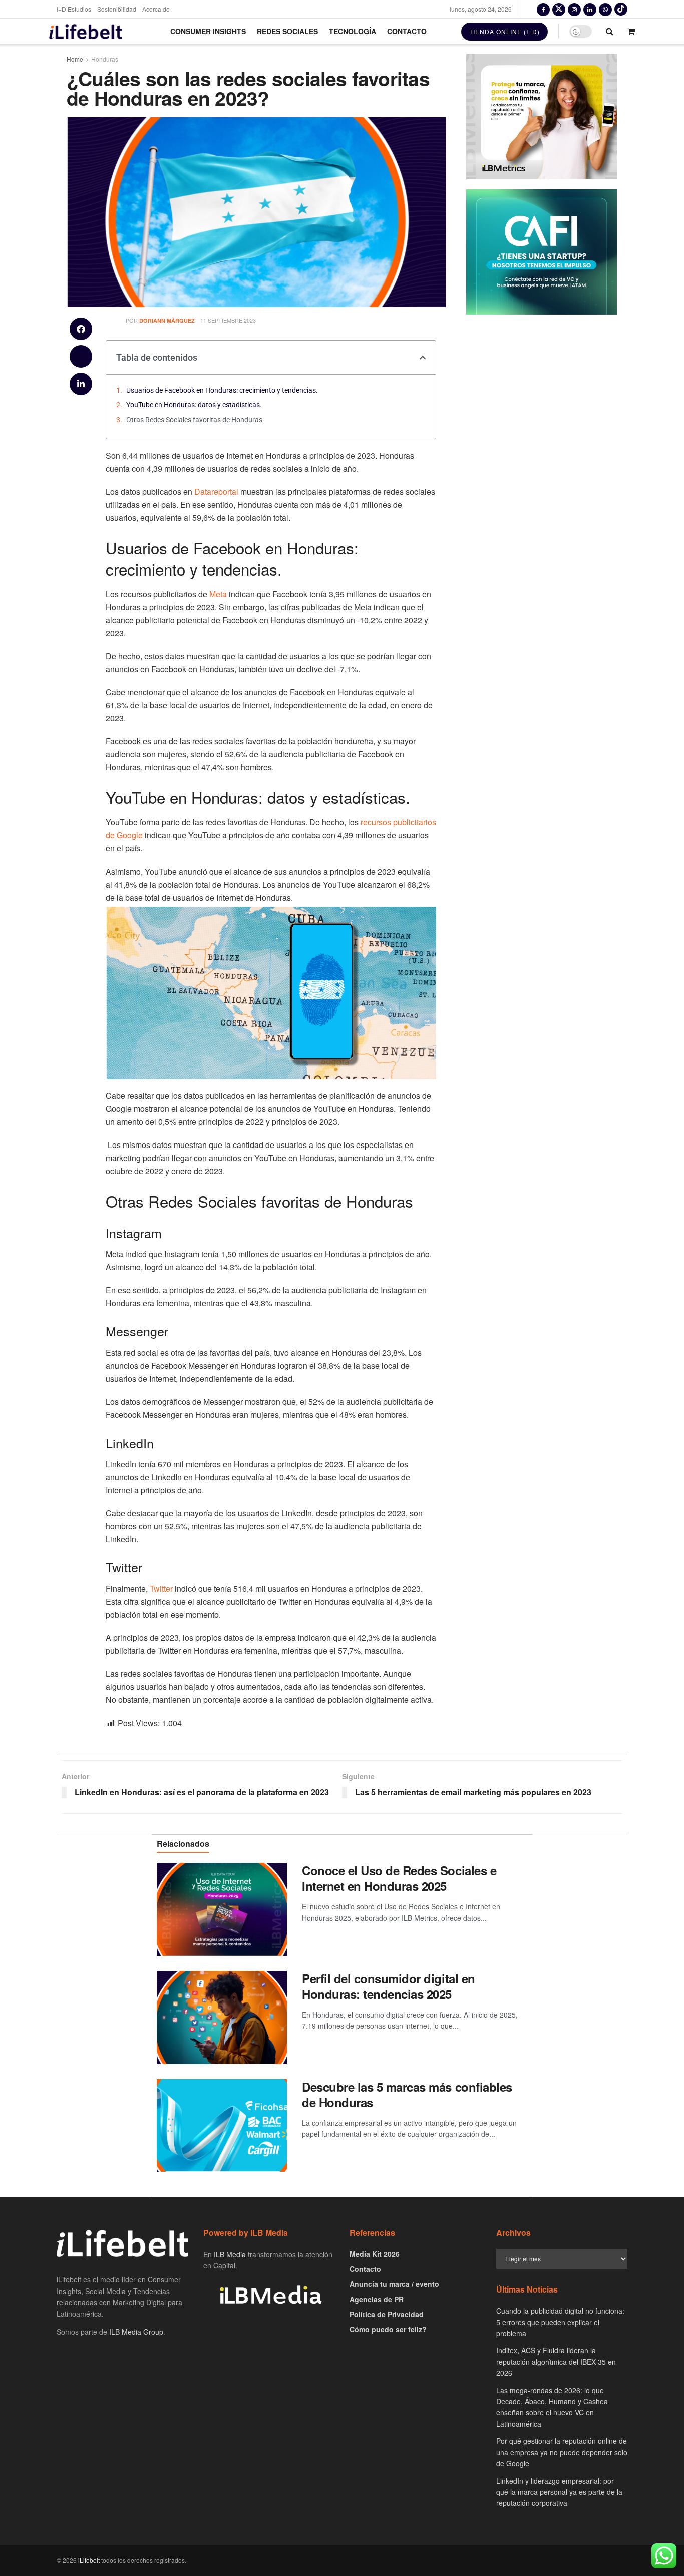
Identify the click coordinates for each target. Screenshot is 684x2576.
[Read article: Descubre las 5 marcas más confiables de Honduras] (222, 2126)
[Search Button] (610, 31)
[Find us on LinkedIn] (590, 9)
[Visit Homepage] (86, 31)
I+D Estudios (74, 9)
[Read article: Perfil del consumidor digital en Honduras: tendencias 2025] (222, 2018)
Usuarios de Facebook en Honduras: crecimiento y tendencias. (222, 390)
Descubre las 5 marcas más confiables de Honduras (407, 2094)
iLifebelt (89, 2560)
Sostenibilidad (117, 9)
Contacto (407, 31)
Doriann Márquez (167, 320)
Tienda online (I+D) (504, 31)
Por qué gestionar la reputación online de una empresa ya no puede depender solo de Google (562, 2452)
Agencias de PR (377, 2299)
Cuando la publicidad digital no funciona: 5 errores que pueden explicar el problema (560, 2322)
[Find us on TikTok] (621, 9)
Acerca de (156, 9)
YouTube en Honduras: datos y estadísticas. (194, 405)
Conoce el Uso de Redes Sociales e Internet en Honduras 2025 (399, 1878)
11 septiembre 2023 (228, 320)
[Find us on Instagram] (574, 9)
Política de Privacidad (387, 2314)
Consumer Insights (208, 31)
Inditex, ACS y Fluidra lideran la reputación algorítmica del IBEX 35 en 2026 (556, 2361)
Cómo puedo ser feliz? (388, 2329)
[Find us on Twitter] (559, 9)
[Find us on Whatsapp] (605, 9)
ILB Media (230, 2254)
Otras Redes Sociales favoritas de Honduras (194, 420)
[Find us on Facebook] (543, 9)
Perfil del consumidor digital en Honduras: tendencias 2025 (389, 1986)
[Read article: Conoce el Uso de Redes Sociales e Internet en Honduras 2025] (222, 1909)
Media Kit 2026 (375, 2254)
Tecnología (353, 31)
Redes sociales (287, 31)
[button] (81, 329)
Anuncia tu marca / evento (394, 2284)
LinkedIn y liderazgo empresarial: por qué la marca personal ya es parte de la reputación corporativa (559, 2492)
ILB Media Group (136, 2332)
